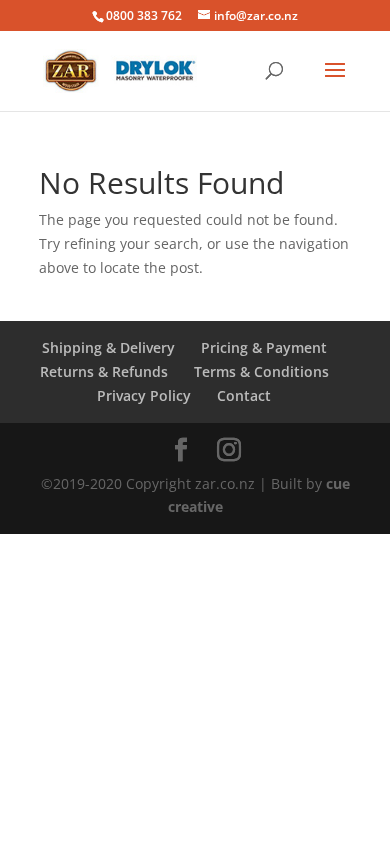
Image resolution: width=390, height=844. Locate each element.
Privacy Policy (144, 395)
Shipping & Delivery (108, 347)
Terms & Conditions (261, 371)
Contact (244, 395)
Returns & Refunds (104, 371)
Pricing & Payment (264, 347)
